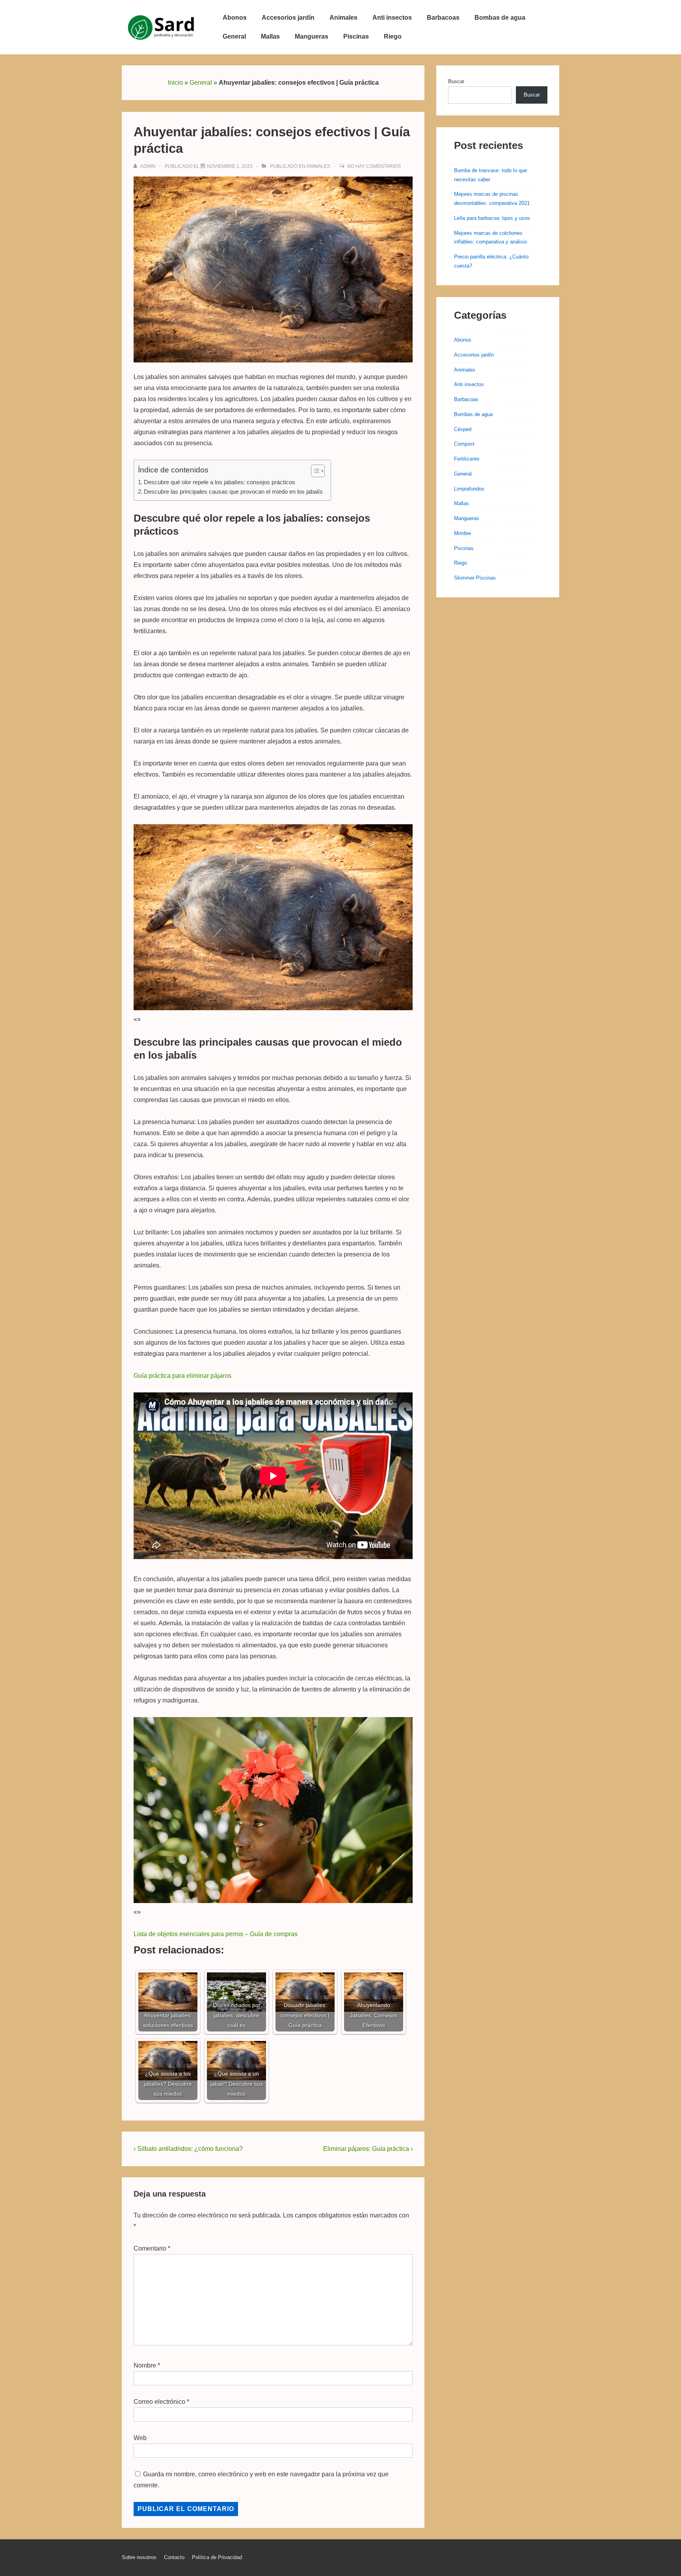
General (234, 36)
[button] (314, 471)
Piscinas (356, 36)
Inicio (175, 83)
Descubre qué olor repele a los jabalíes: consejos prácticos (220, 482)
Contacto (174, 2557)
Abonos (235, 18)
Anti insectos (392, 18)
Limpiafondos (469, 489)
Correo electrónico (159, 2402)
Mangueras (312, 36)
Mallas (270, 36)
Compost (464, 444)
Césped (463, 429)
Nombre (145, 2365)
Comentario (152, 2248)
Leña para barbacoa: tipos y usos (492, 218)
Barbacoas (443, 18)
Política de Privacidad (217, 2557)
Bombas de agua (500, 18)
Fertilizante (467, 459)
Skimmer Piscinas (475, 578)
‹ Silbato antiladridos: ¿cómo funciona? (188, 2149)
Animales (343, 18)
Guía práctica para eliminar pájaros (182, 1376)
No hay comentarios (374, 166)
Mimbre (462, 533)
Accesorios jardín (288, 18)
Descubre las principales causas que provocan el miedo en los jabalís (233, 492)
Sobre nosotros (139, 2557)
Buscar (456, 81)
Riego (393, 36)
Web (140, 2438)
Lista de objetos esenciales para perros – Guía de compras (216, 1934)
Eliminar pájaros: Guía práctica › (368, 2149)
